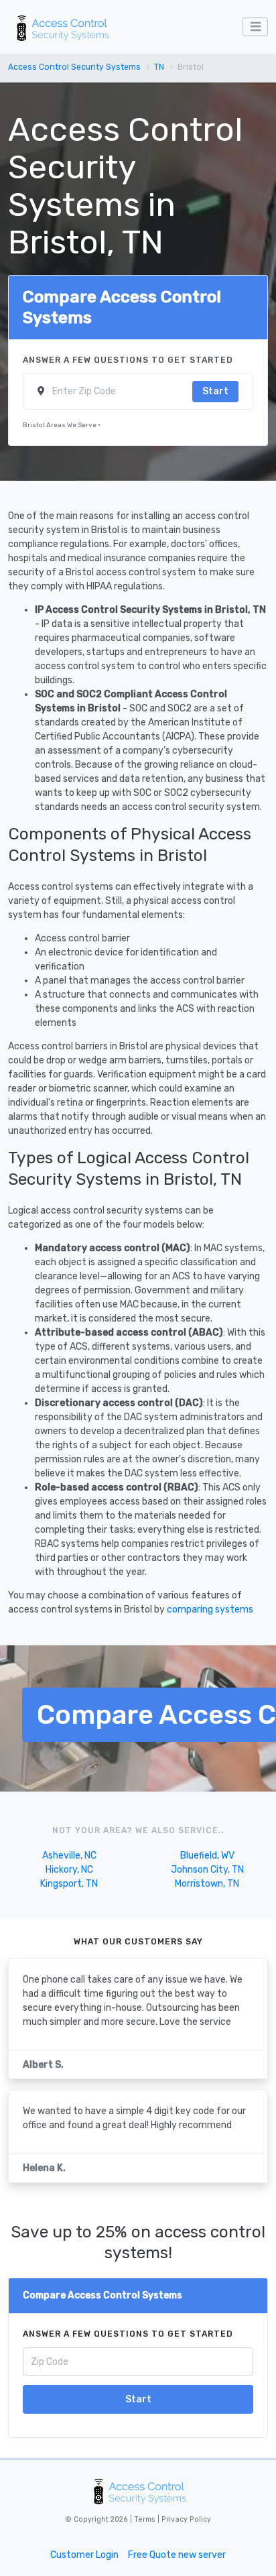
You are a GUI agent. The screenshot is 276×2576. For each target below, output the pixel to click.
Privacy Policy (185, 2519)
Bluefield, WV (207, 1856)
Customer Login (84, 2555)
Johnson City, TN (207, 1870)
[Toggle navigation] (255, 27)
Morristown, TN (207, 1884)
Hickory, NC (69, 1870)
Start (215, 391)
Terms (146, 2519)
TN (159, 67)
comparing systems (210, 1609)
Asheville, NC (69, 1856)
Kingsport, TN (69, 1884)
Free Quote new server (177, 2555)
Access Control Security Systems (74, 67)
